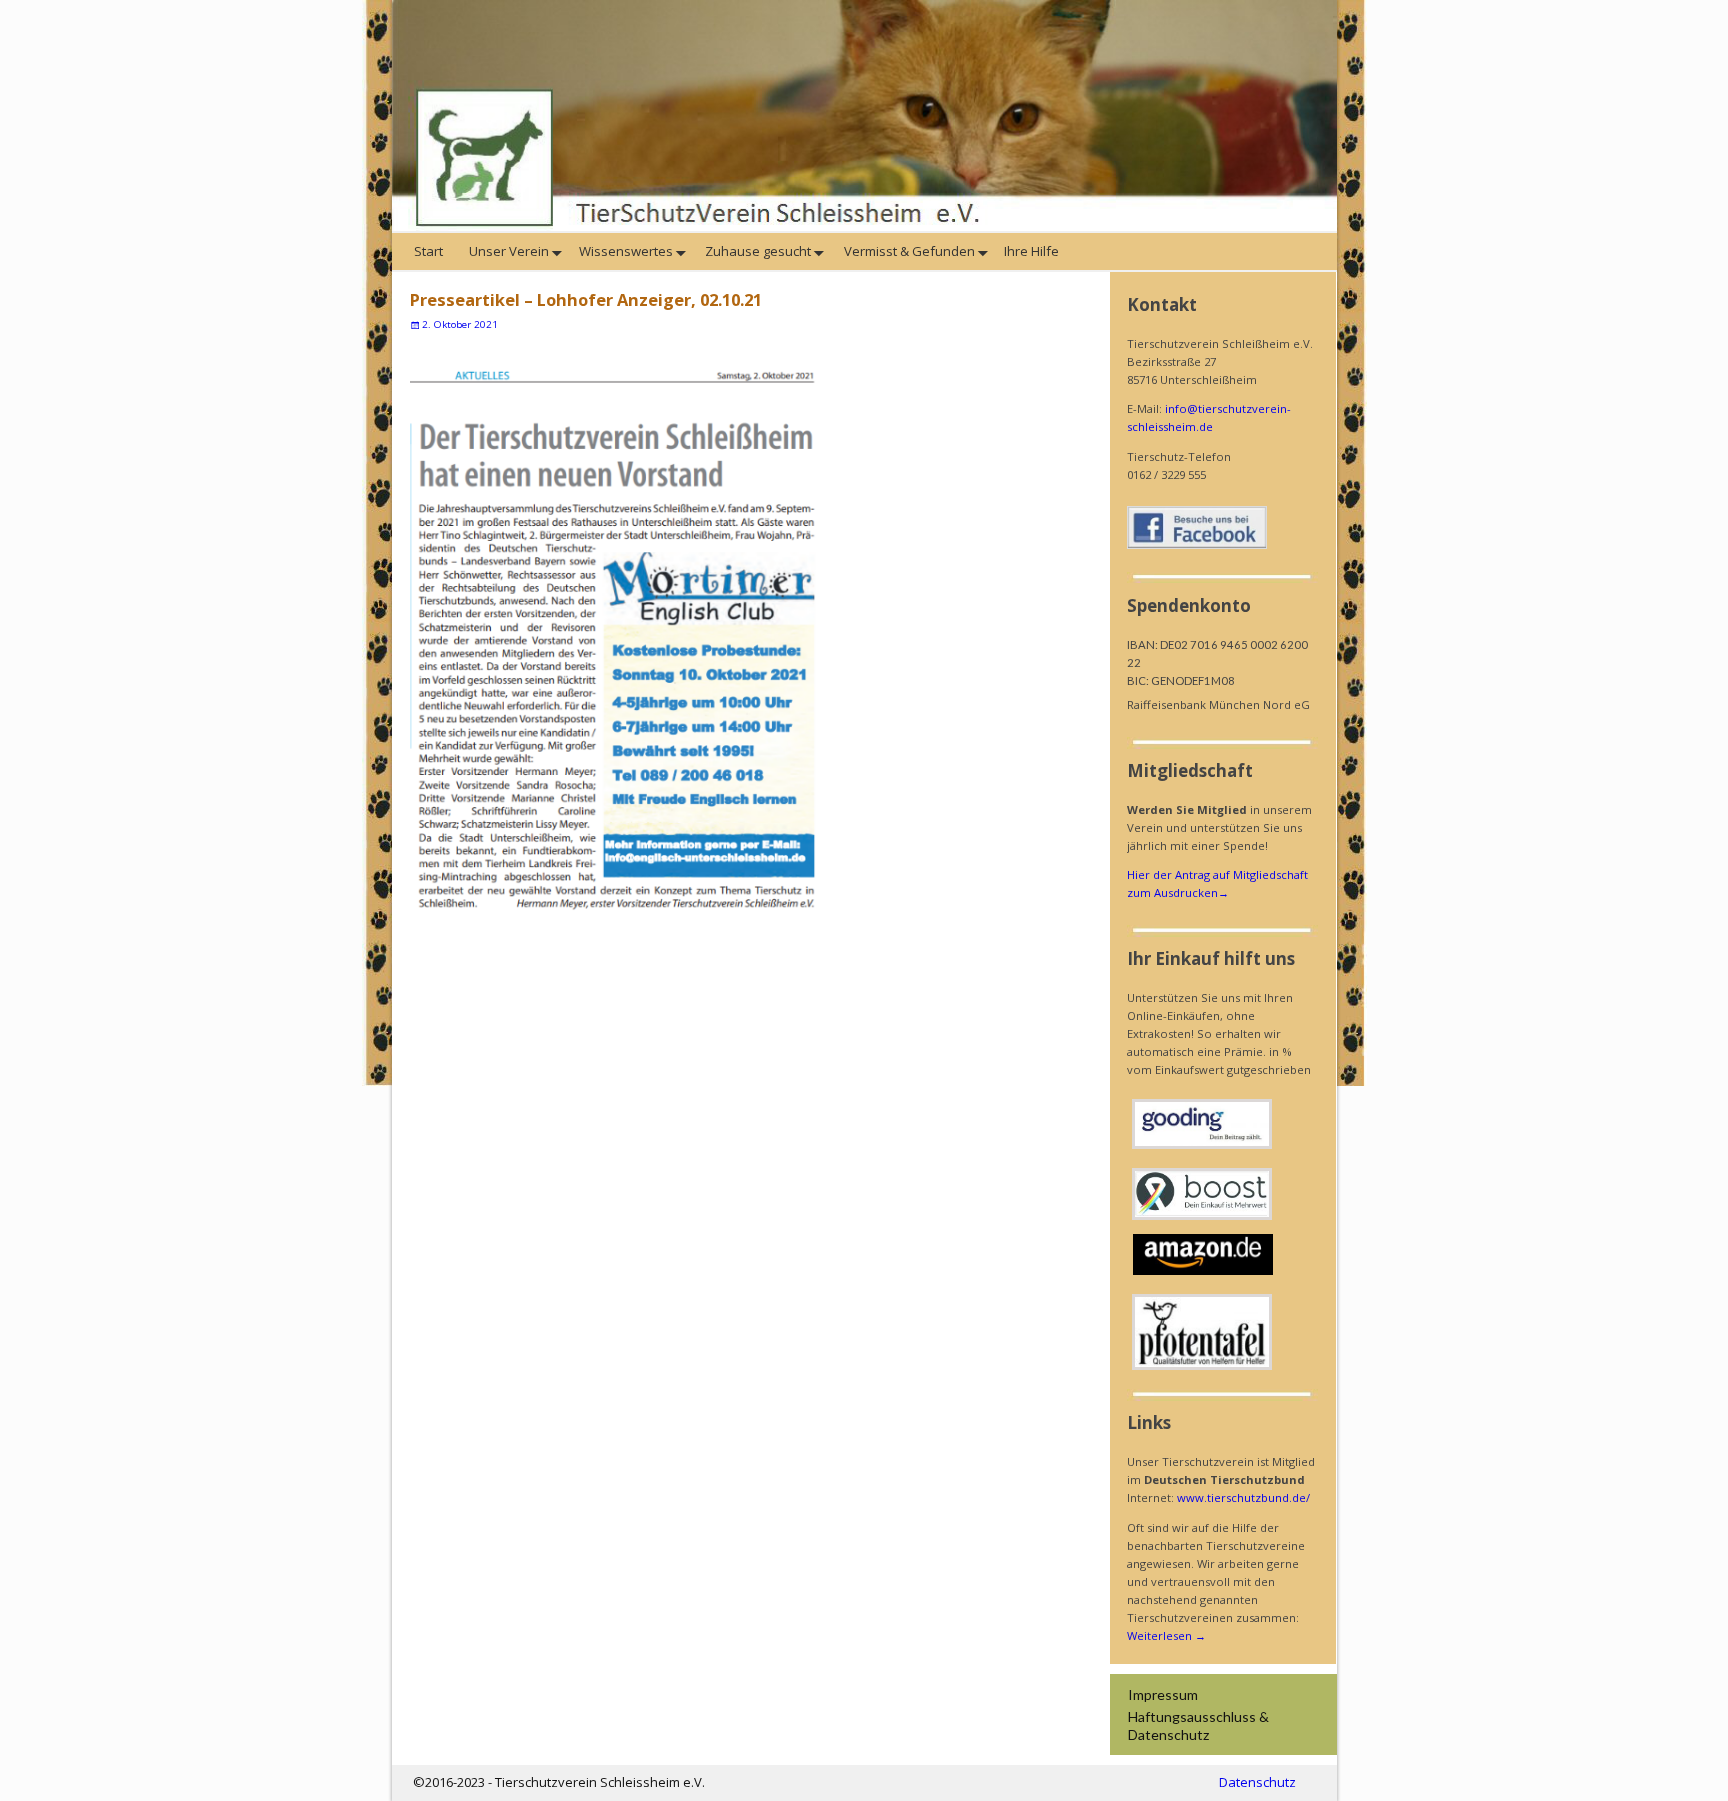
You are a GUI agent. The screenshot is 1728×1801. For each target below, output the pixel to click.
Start (430, 251)
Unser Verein (507, 251)
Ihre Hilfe (1033, 251)
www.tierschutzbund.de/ (1243, 1497)
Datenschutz (1257, 1782)
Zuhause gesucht (756, 251)
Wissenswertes (626, 251)
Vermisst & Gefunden (908, 251)
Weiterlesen (1166, 1635)
